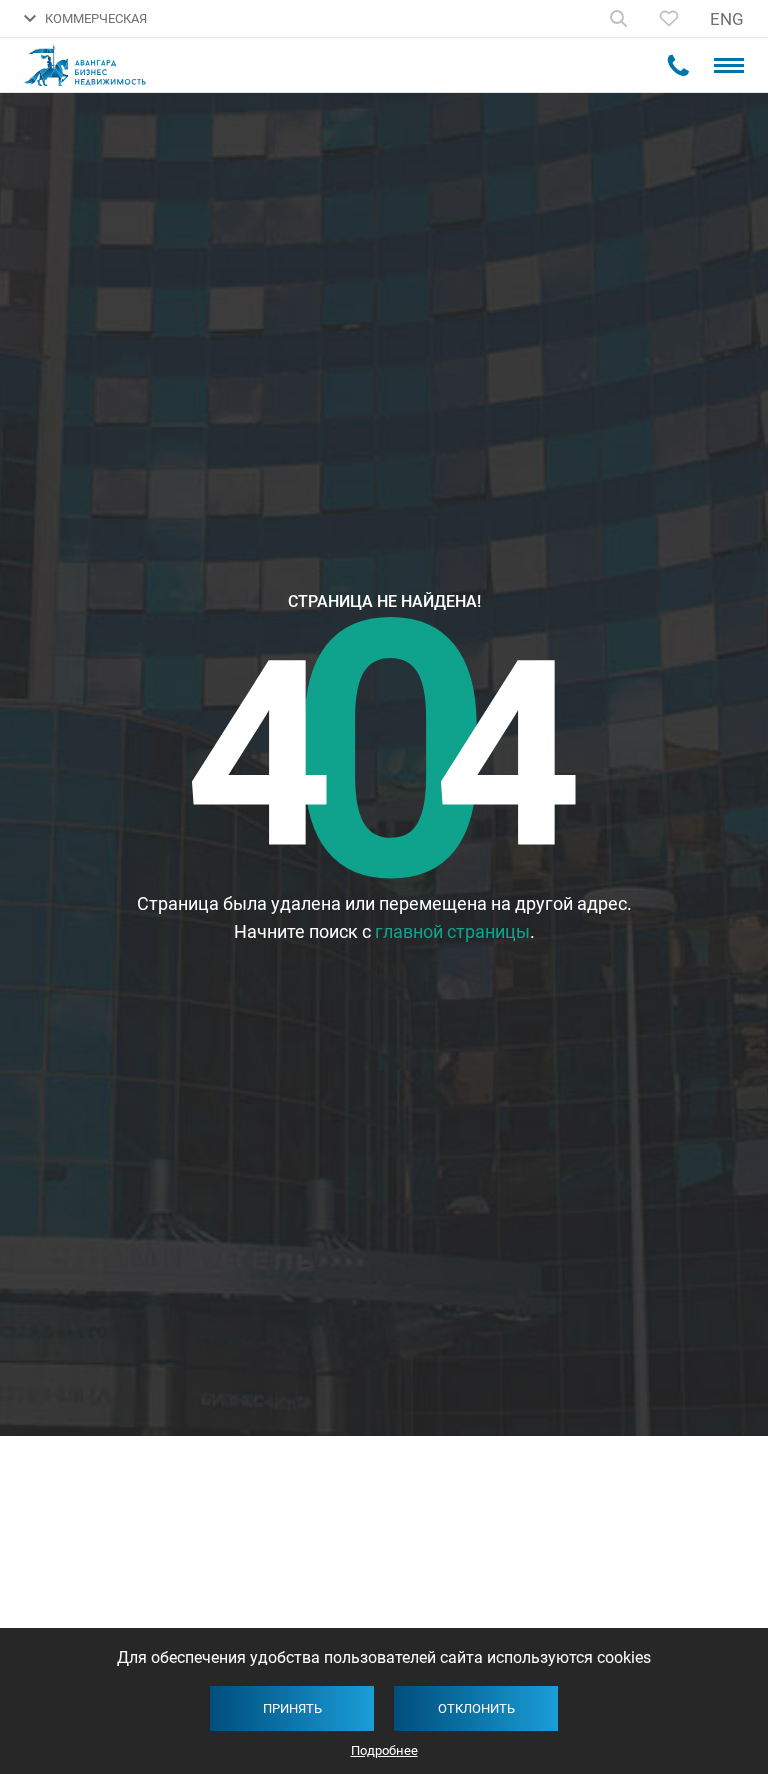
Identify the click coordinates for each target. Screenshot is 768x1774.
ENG (727, 19)
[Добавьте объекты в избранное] (669, 18)
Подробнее (384, 1750)
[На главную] (95, 65)
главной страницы (452, 931)
